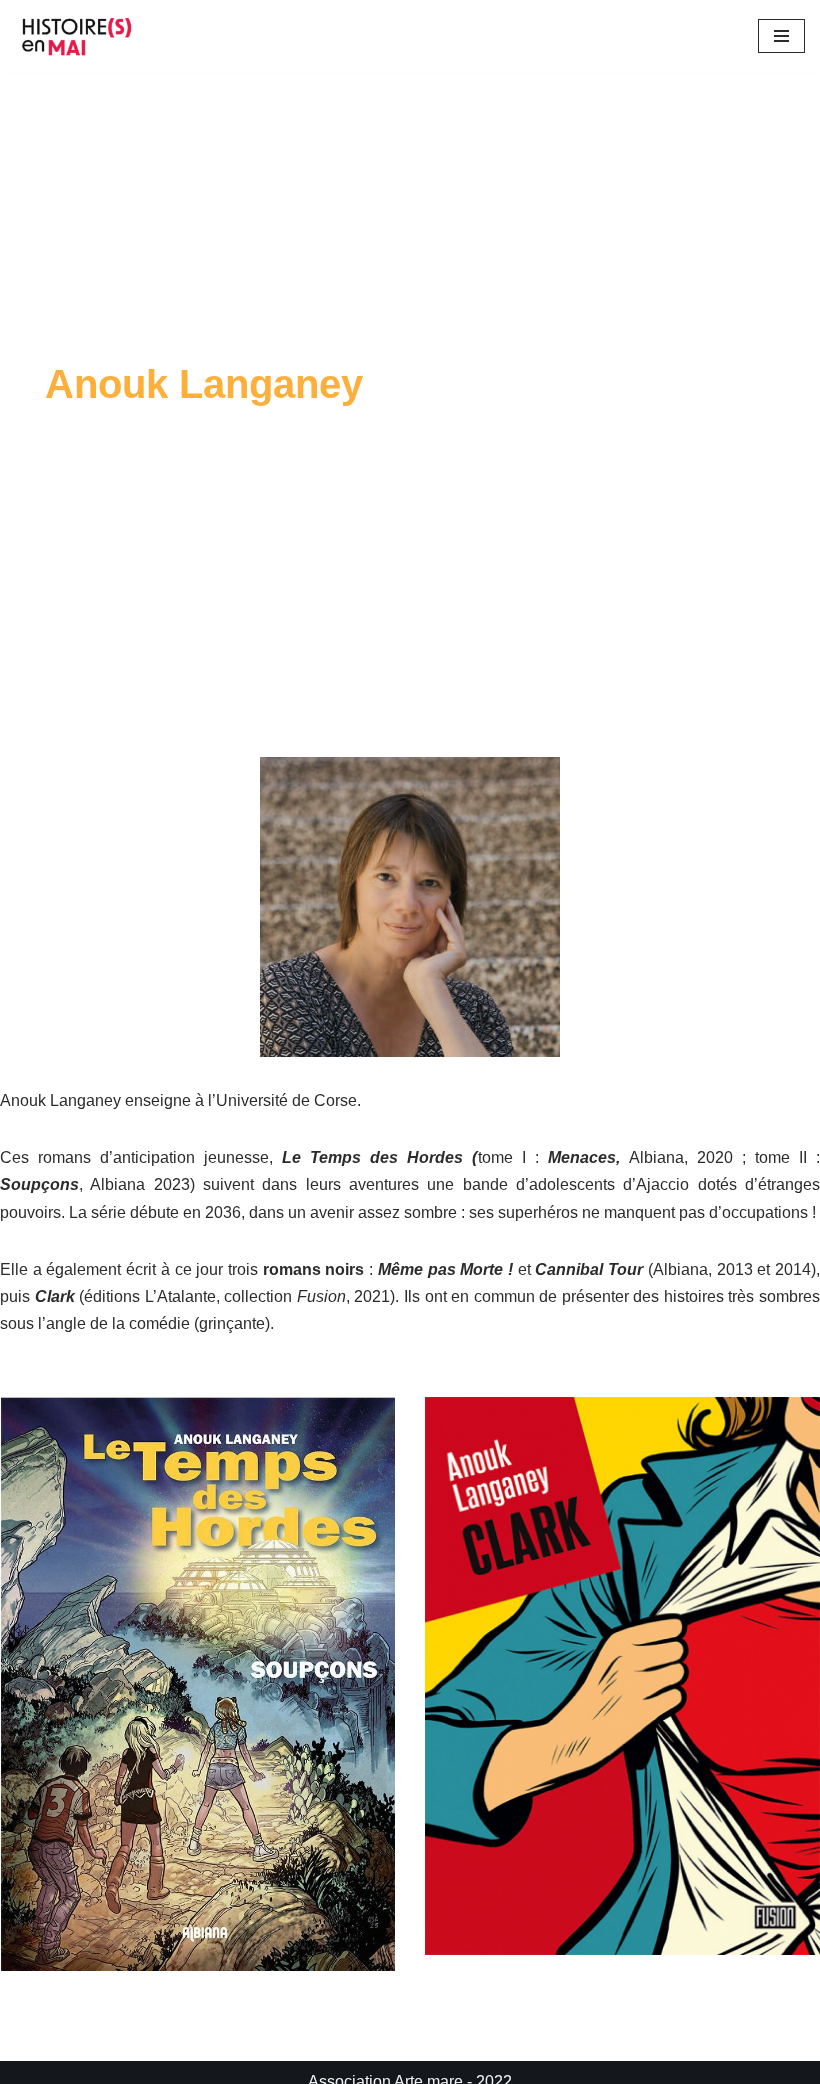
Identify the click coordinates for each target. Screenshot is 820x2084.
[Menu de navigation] (781, 36)
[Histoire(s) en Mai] (80, 36)
